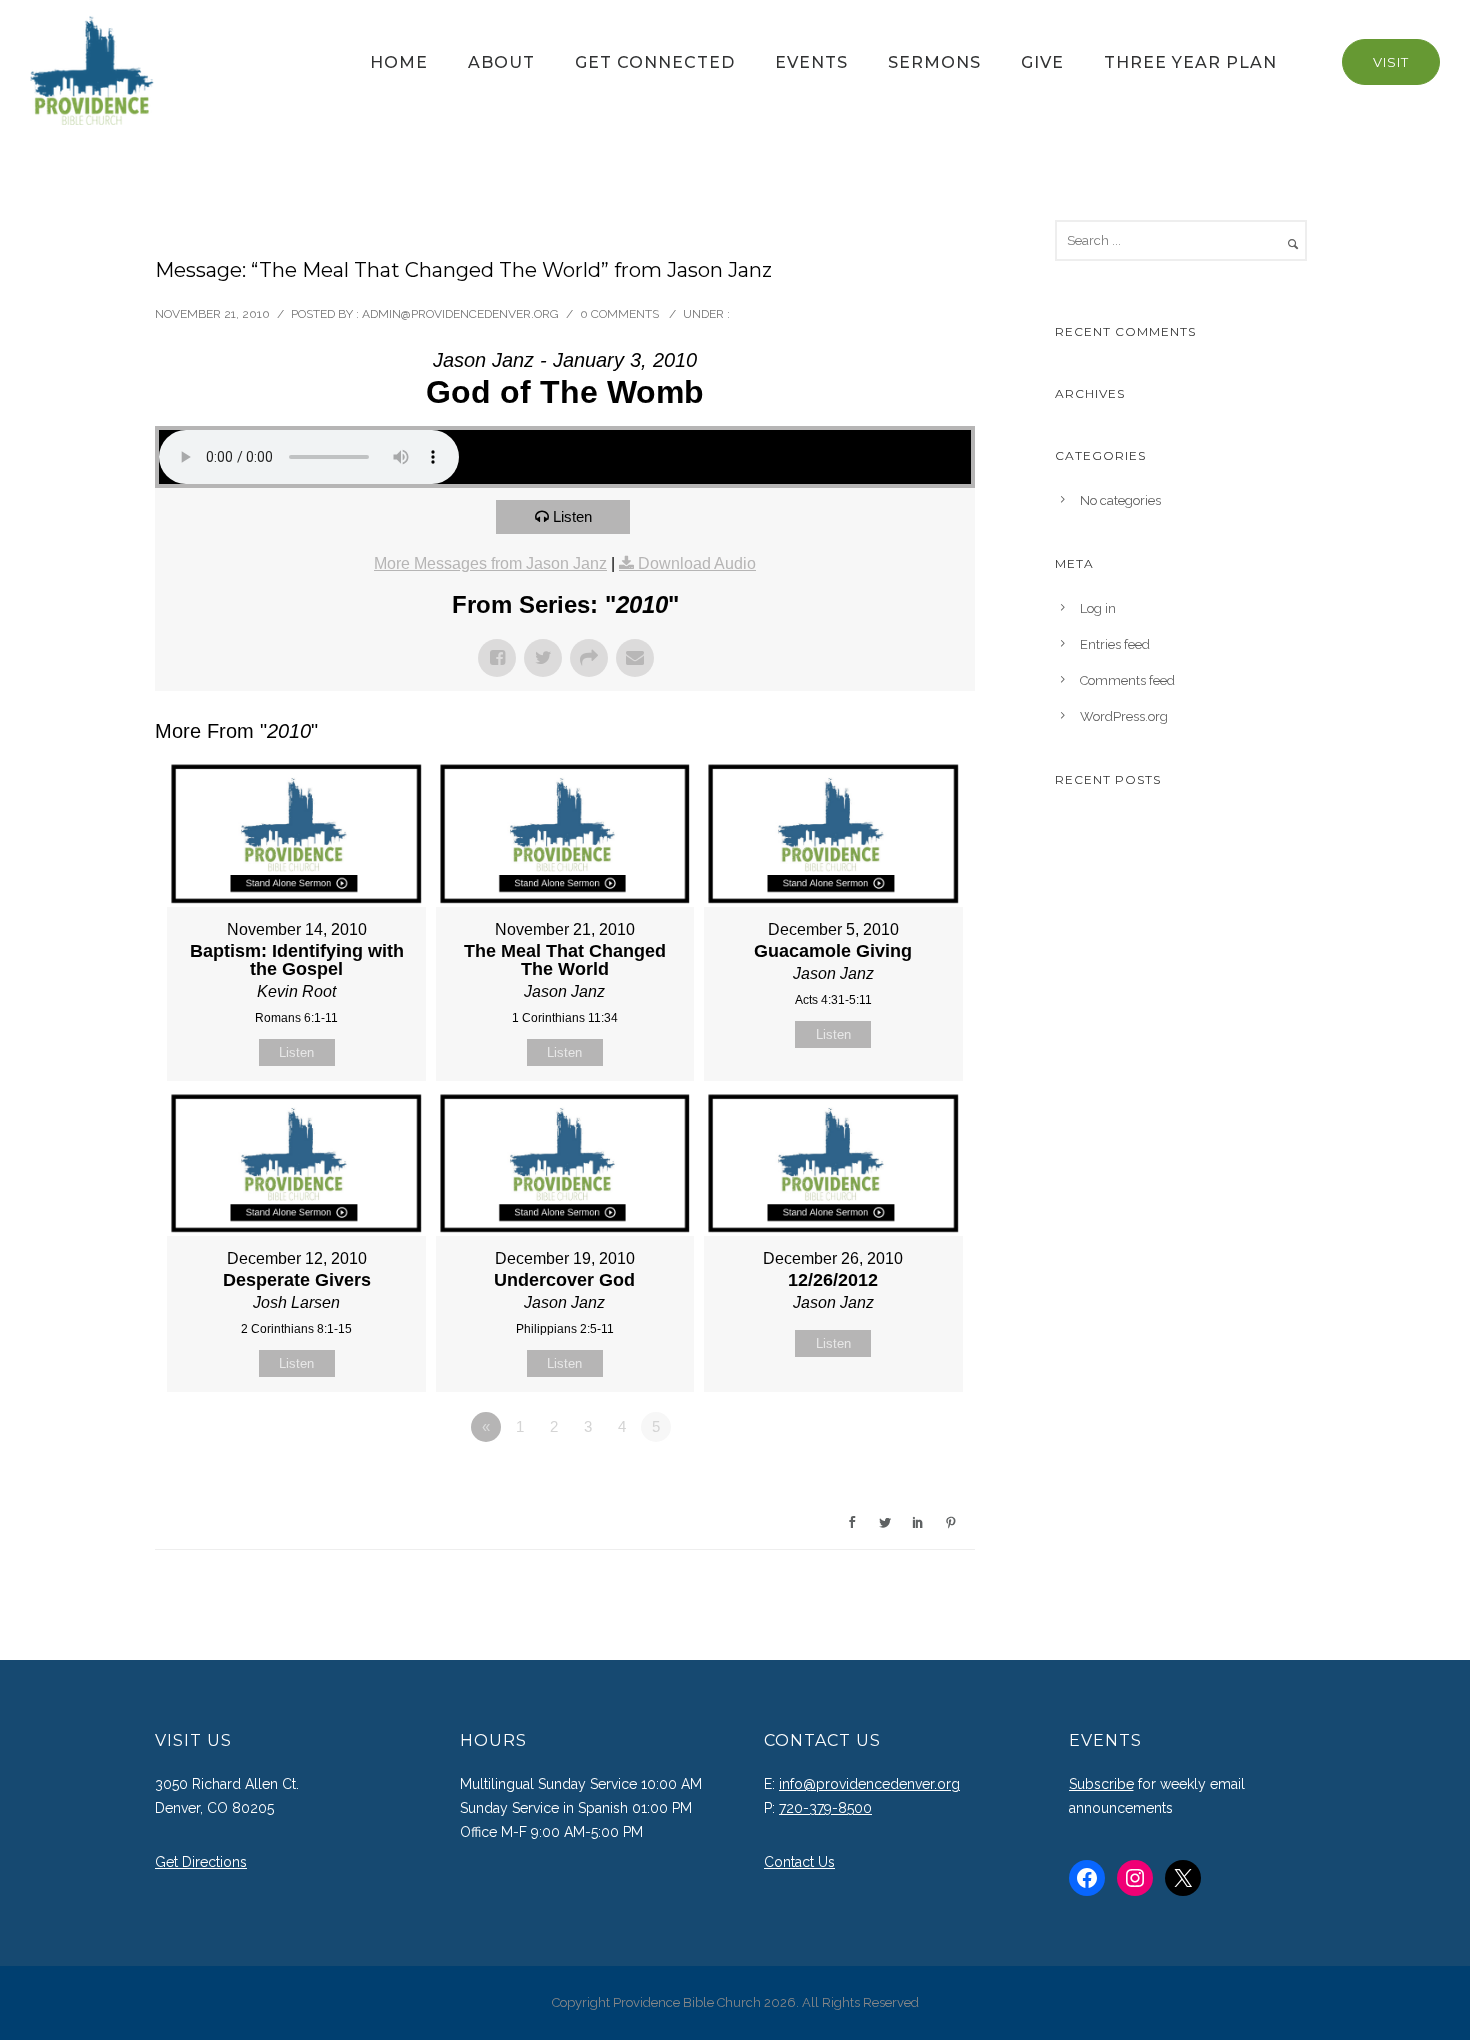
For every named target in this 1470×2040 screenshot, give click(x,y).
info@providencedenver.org (869, 1784)
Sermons (934, 62)
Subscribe (1101, 1784)
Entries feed (1115, 644)
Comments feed (1127, 680)
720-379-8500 (825, 1808)
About (501, 62)
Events (811, 62)
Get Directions (201, 1862)
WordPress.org (1124, 716)
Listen (572, 516)
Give (1042, 62)
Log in (1098, 608)
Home (399, 62)
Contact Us (799, 1862)
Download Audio (697, 563)
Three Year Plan (1190, 62)
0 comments (619, 314)
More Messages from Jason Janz (490, 563)
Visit (1391, 62)
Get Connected (655, 62)
